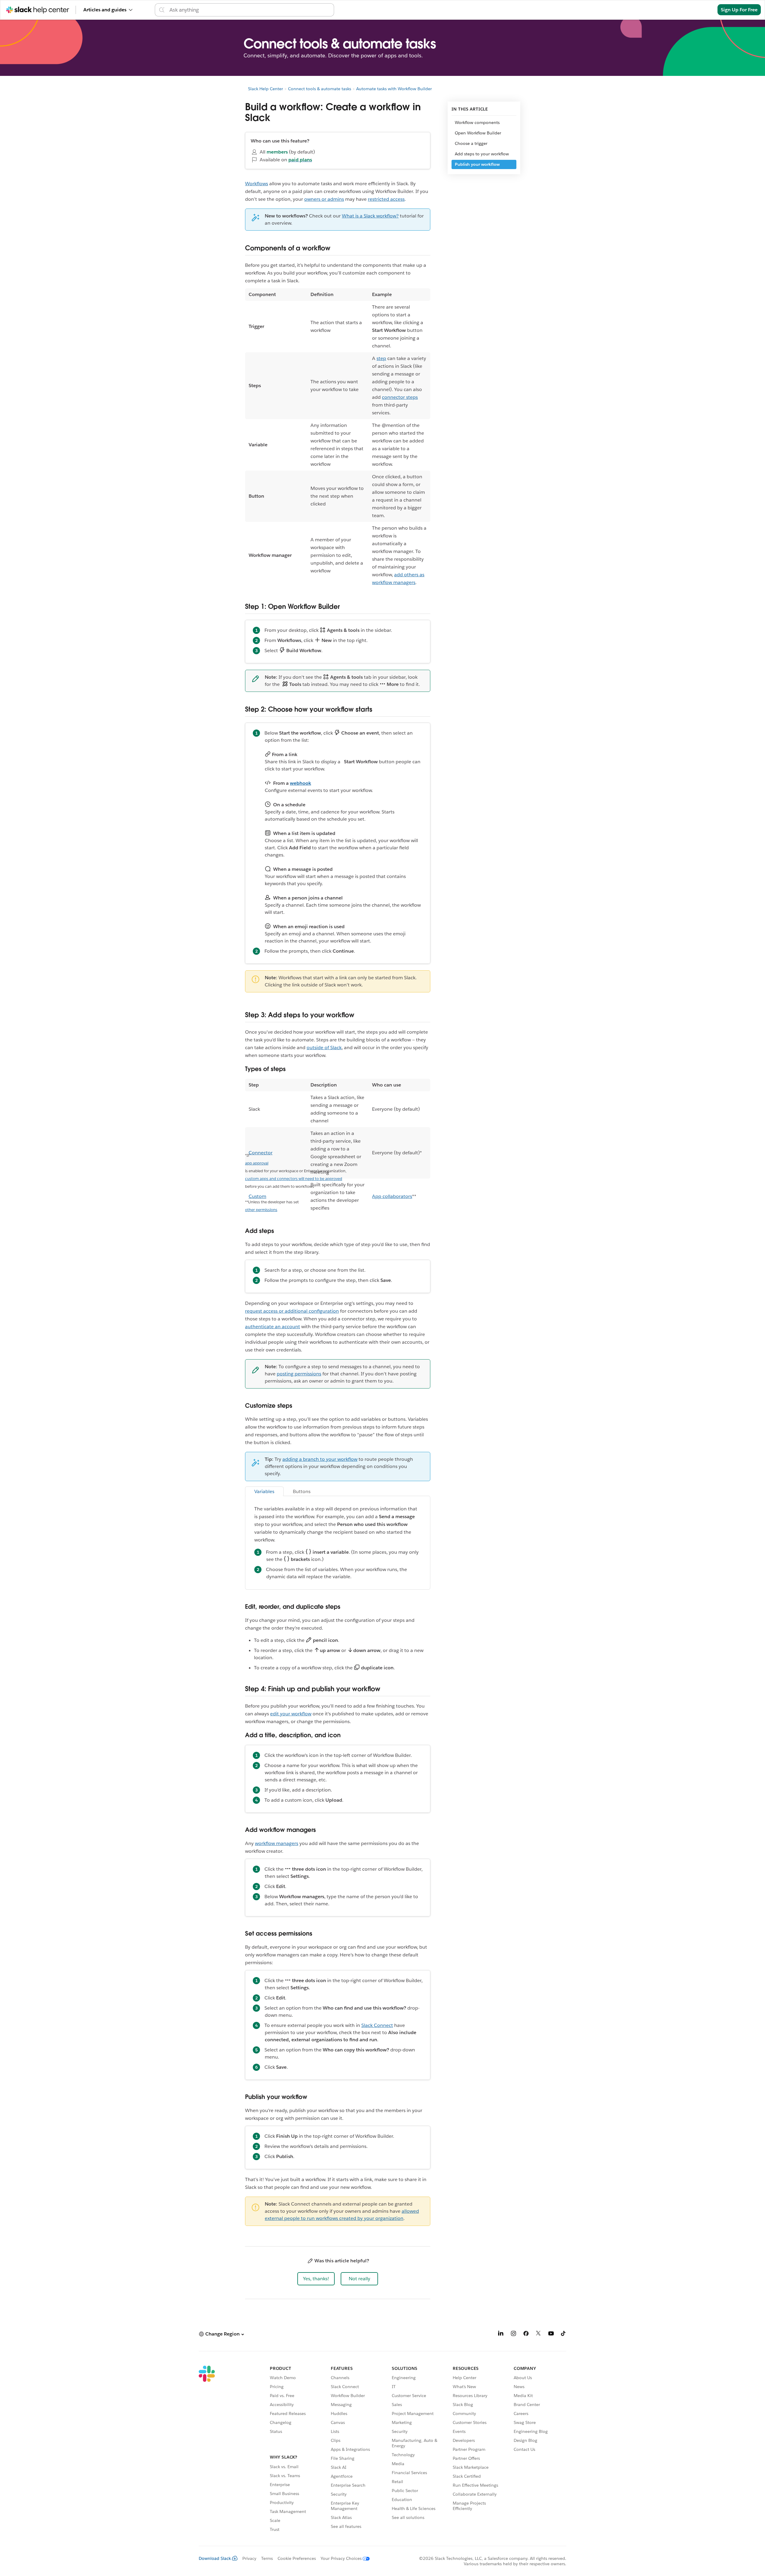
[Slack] (207, 2450)
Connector (261, 1153)
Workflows (257, 184)
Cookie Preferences (297, 2558)
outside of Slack (324, 1048)
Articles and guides (105, 10)
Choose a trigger (471, 143)
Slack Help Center (266, 89)
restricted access (386, 199)
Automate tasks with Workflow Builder (394, 89)
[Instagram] (513, 2334)
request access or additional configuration (292, 1311)
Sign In (702, 10)
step (381, 358)
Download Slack (215, 2558)
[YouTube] (551, 2334)
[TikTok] (564, 2334)
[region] (338, 439)
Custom (257, 1196)
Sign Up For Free (739, 10)
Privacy (249, 2558)
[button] (316, 2279)
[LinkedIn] (501, 2334)
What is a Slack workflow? (370, 216)
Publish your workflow (477, 164)
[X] (538, 2334)
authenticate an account (273, 1327)
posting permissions (299, 1374)
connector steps (400, 397)
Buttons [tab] (302, 1491)
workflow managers (277, 1843)
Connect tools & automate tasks (320, 89)
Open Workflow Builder (478, 133)
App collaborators (392, 1196)
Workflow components (477, 122)
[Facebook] (526, 2334)
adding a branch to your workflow (320, 1459)
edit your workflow (291, 1714)
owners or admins (324, 199)
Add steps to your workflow (482, 154)
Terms (267, 2558)
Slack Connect (377, 2025)
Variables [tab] (264, 1491)
